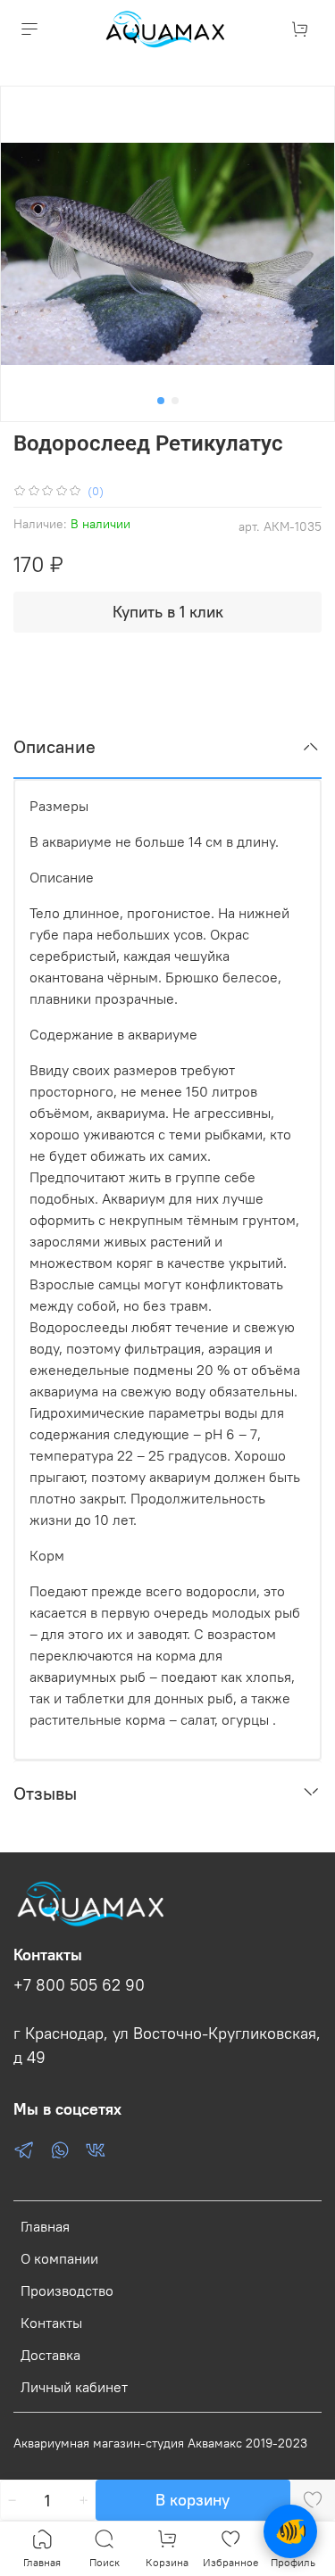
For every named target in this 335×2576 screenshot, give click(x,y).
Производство (67, 2290)
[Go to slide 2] (175, 401)
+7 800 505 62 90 (79, 1985)
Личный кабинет (74, 2387)
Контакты (51, 2323)
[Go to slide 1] (161, 401)
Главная (45, 2226)
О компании (59, 2258)
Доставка (50, 2355)
